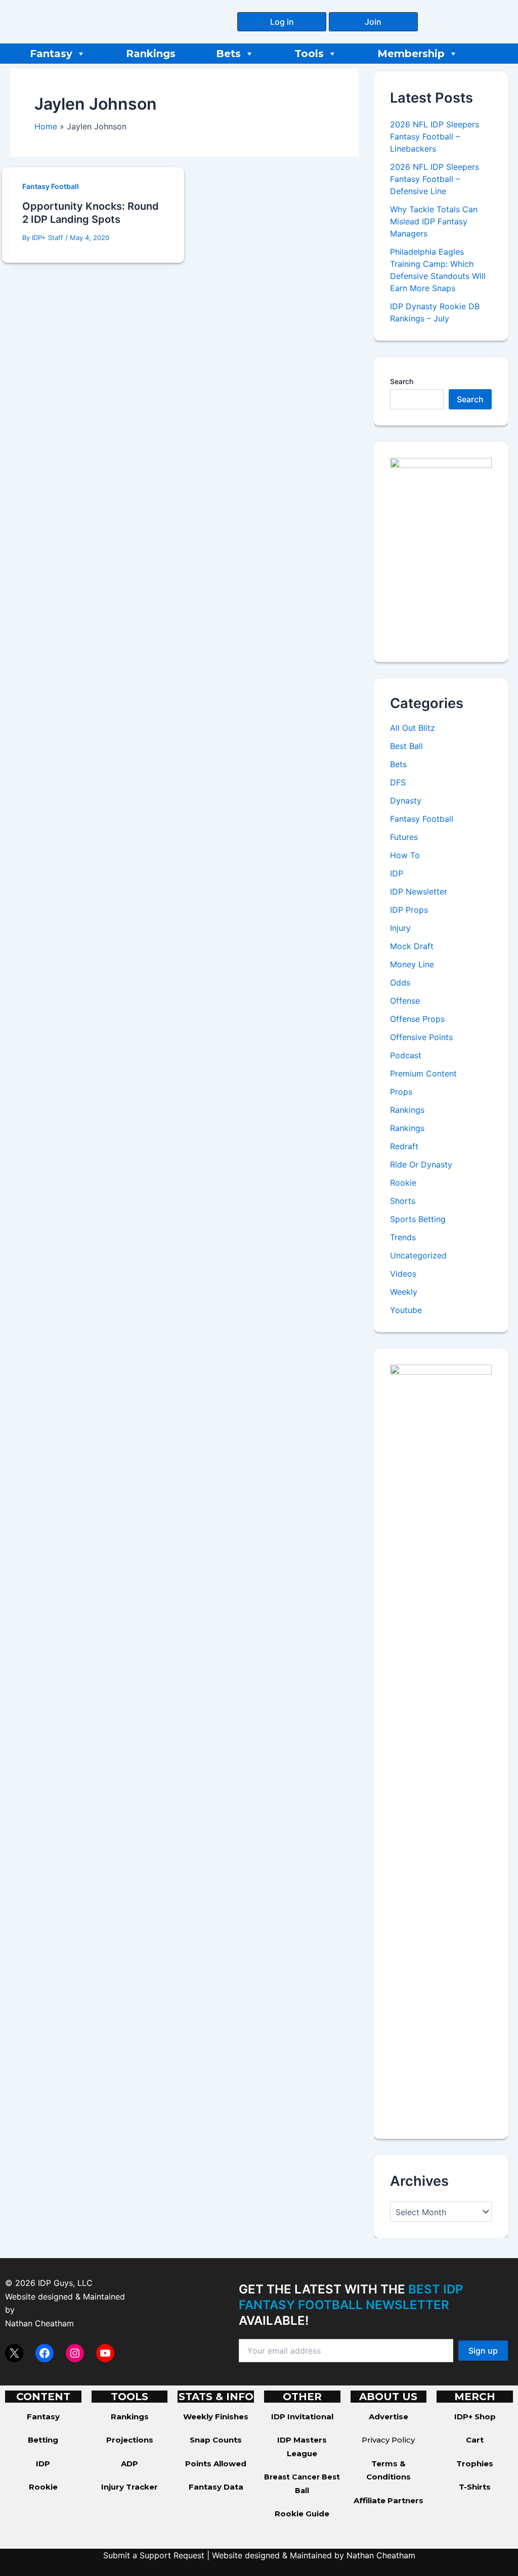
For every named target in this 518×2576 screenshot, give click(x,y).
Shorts (403, 1201)
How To (405, 855)
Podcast (406, 1055)
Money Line (412, 964)
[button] (282, 22)
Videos (403, 1274)
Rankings (151, 54)
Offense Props (417, 1019)
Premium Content (423, 1073)
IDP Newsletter (419, 892)
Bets (228, 54)
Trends (403, 1237)
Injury (400, 928)
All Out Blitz (413, 728)
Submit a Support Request (154, 2555)
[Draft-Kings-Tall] (441, 551)
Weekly (404, 1292)
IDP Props (409, 910)
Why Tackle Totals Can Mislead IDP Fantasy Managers (434, 221)
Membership (411, 54)
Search (402, 381)
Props (401, 1092)
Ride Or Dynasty (421, 1164)
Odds (400, 982)
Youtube (406, 1310)
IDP (397, 873)
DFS (398, 782)
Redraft (404, 1146)
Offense (405, 1001)
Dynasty (406, 801)
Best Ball (406, 746)
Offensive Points (421, 1037)
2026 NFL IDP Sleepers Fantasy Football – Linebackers (435, 136)
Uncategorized (418, 1255)
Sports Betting (418, 1219)
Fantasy (51, 54)
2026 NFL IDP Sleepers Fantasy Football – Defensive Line (435, 179)
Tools (309, 54)
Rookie (403, 1183)
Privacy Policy (388, 2440)
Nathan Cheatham (39, 2323)
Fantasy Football (51, 186)
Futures (404, 837)
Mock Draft (412, 946)
